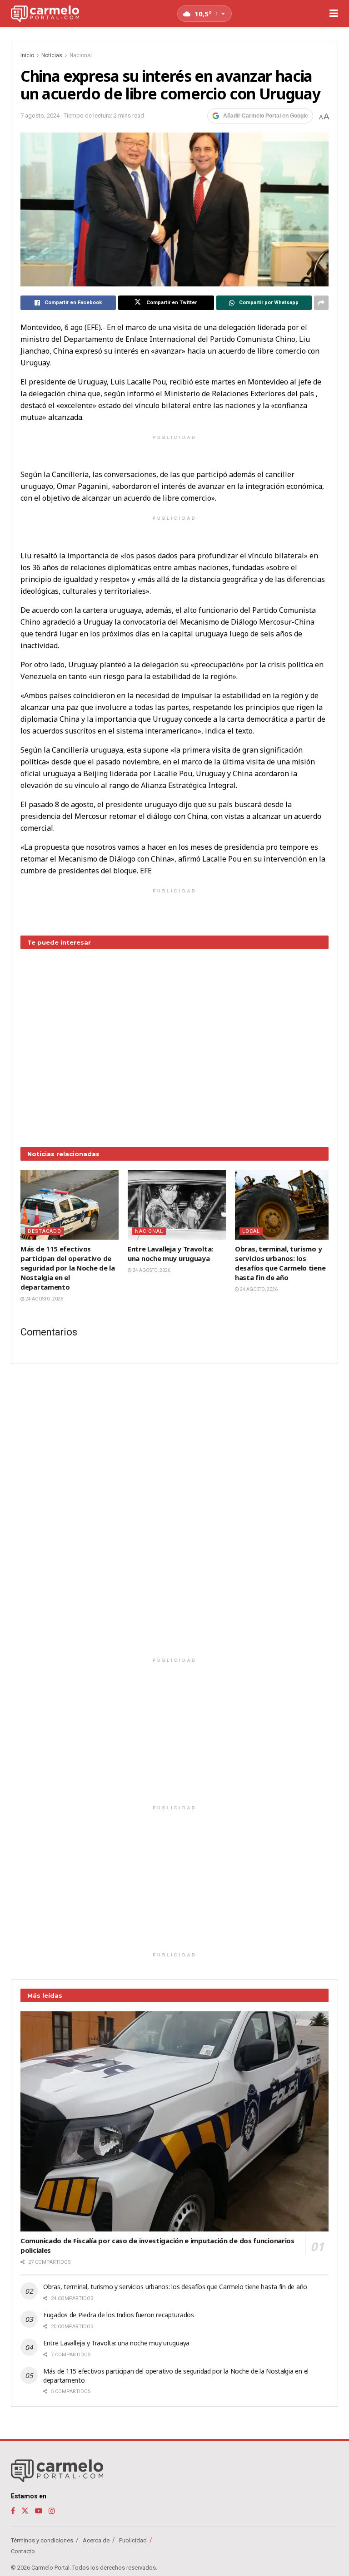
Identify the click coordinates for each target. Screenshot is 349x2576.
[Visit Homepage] (45, 14)
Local (251, 1231)
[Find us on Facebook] (13, 2511)
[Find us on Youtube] (39, 2511)
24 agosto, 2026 (44, 1299)
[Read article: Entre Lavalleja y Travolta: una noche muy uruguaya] (177, 1205)
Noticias (52, 55)
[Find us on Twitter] (25, 2511)
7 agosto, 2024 (40, 116)
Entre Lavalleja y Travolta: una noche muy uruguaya (170, 1254)
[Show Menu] (334, 14)
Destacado (45, 1231)
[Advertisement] (174, 1041)
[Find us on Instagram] (52, 2511)
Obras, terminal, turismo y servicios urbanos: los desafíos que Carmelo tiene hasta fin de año (280, 1263)
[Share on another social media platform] (321, 303)
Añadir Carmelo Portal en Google (266, 116)
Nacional (81, 55)
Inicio (27, 55)
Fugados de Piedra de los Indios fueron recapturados (119, 2315)
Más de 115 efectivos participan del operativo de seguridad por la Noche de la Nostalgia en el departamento (68, 1268)
